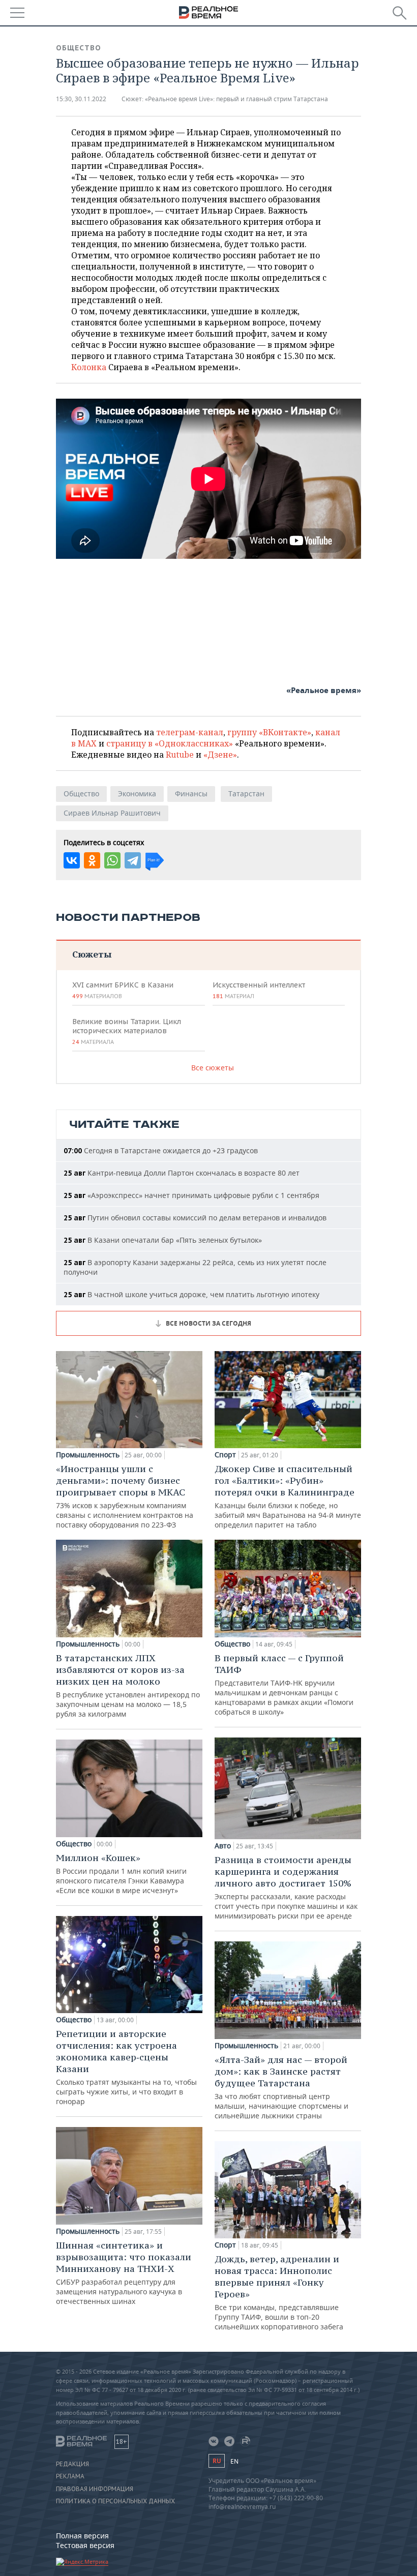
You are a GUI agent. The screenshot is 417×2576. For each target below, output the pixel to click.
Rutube (180, 755)
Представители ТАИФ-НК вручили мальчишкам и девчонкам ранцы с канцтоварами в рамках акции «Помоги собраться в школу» (284, 1684)
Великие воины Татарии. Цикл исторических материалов (127, 1031)
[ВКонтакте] (72, 860)
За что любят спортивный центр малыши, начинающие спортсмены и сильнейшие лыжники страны (281, 2087)
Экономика (137, 793)
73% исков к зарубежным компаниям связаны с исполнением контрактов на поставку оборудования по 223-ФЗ (125, 1496)
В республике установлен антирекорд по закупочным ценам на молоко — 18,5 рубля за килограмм (128, 1685)
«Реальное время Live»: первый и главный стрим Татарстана (236, 99)
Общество (79, 48)
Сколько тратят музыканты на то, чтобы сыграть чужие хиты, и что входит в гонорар (126, 2067)
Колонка (90, 367)
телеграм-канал (190, 732)
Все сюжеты (213, 1068)
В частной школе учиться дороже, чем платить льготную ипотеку (191, 1294)
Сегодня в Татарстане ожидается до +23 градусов (161, 1150)
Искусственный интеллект (259, 990)
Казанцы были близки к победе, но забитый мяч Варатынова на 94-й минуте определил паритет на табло (288, 1496)
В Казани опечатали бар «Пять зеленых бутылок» (163, 1240)
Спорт (225, 1455)
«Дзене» (220, 755)
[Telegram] (133, 860)
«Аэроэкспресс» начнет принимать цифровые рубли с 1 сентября (191, 1195)
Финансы (191, 793)
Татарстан (246, 793)
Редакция (72, 2464)
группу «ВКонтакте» (269, 732)
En (234, 2461)
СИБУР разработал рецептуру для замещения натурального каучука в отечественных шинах (124, 2273)
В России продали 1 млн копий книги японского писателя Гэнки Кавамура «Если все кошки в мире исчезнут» (121, 1874)
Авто (223, 1846)
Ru (217, 2461)
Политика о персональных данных (115, 2501)
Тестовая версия (85, 2545)
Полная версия (82, 2536)
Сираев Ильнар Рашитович (112, 813)
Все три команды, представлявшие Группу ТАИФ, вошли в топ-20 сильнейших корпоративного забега (279, 2292)
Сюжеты (92, 954)
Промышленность (88, 1455)
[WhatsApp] (112, 860)
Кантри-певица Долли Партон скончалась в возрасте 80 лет (182, 1173)
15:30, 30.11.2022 (81, 99)
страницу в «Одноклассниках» (170, 743)
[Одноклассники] (92, 860)
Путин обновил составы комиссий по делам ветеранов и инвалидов (195, 1218)
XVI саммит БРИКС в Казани (123, 990)
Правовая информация (95, 2489)
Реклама (70, 2476)
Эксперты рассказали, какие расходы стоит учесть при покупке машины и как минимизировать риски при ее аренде (286, 1887)
